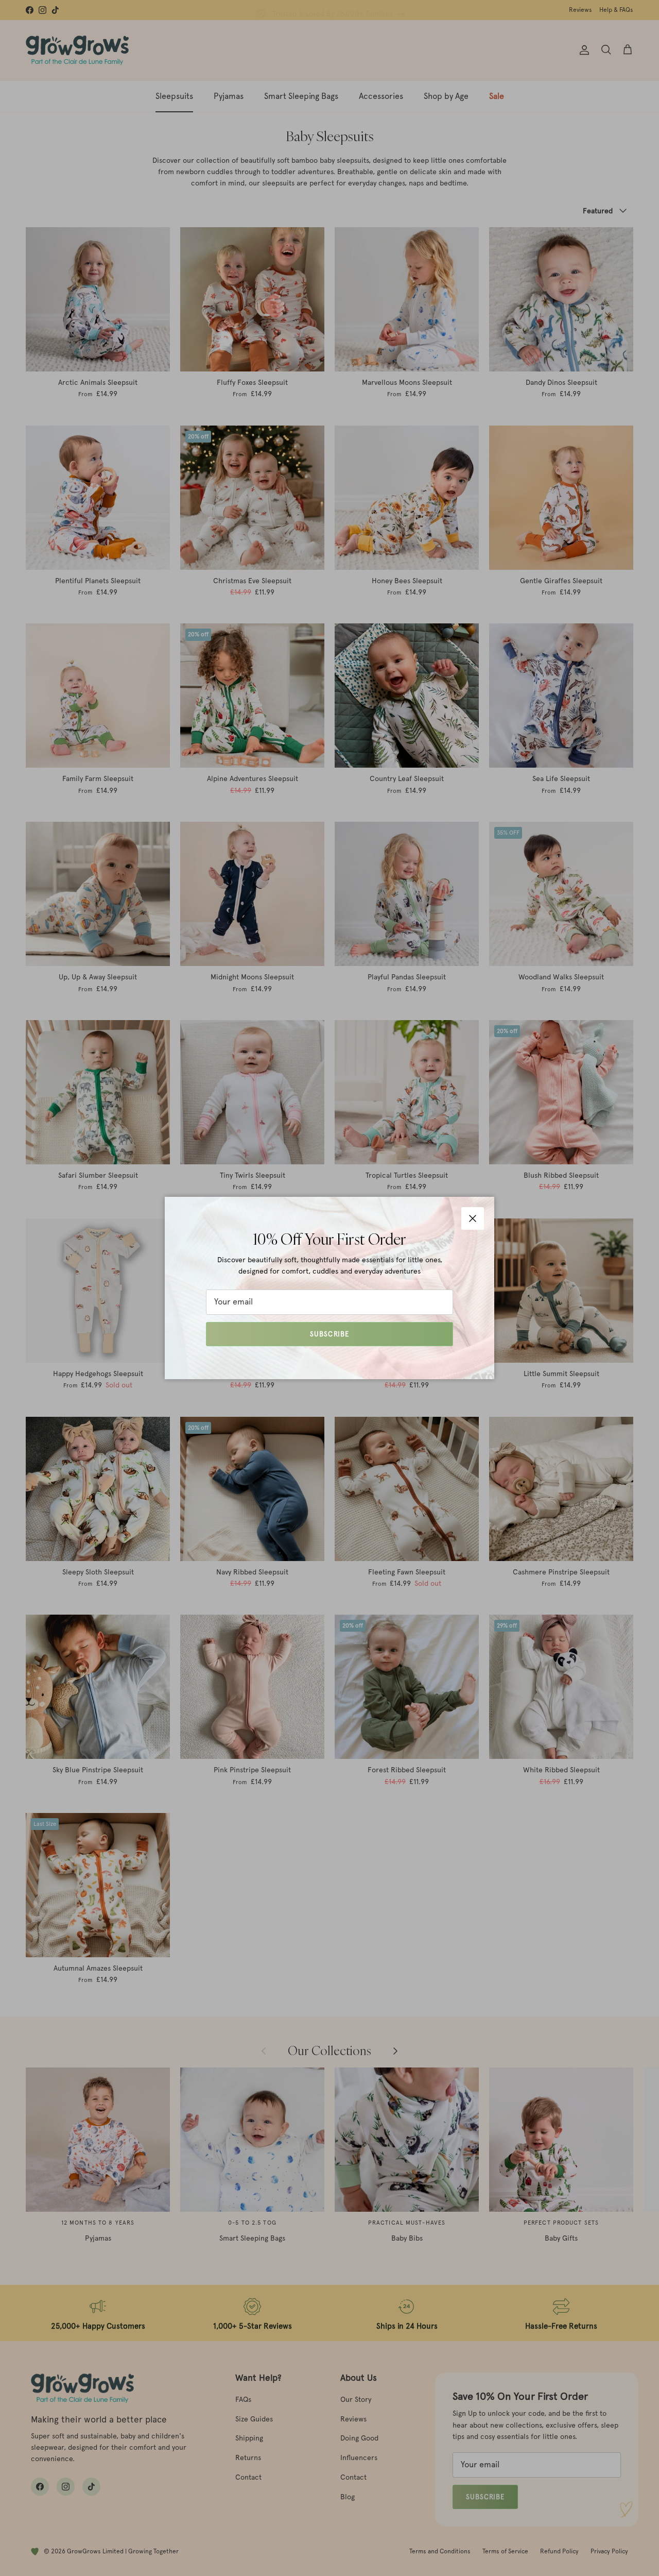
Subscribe (329, 1334)
